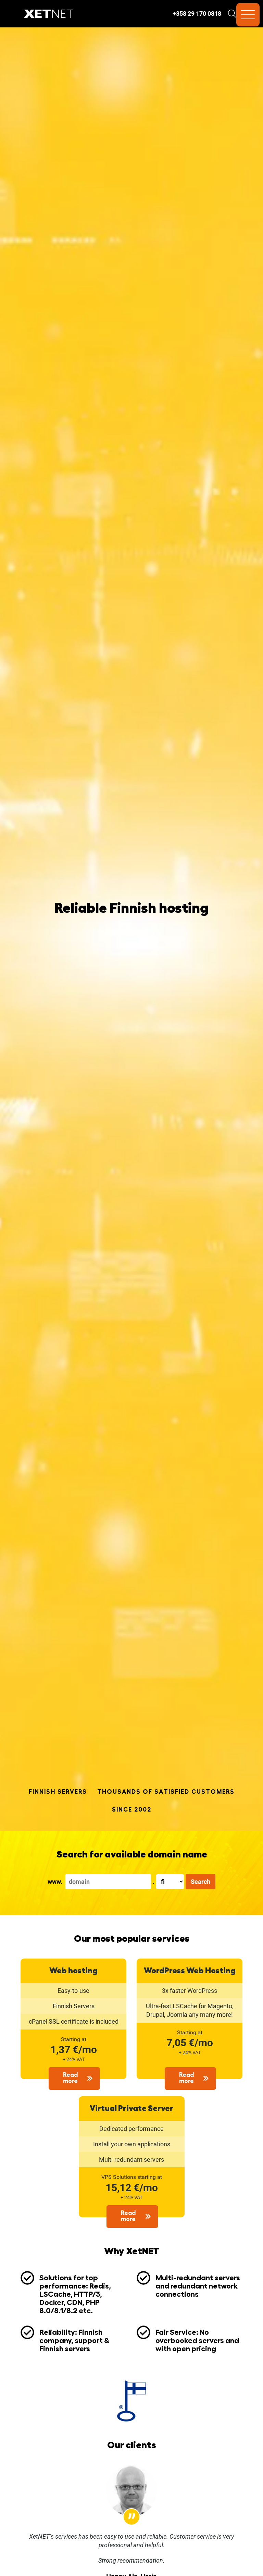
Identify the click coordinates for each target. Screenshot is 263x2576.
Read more (70, 2078)
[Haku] (232, 14)
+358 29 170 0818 (197, 14)
